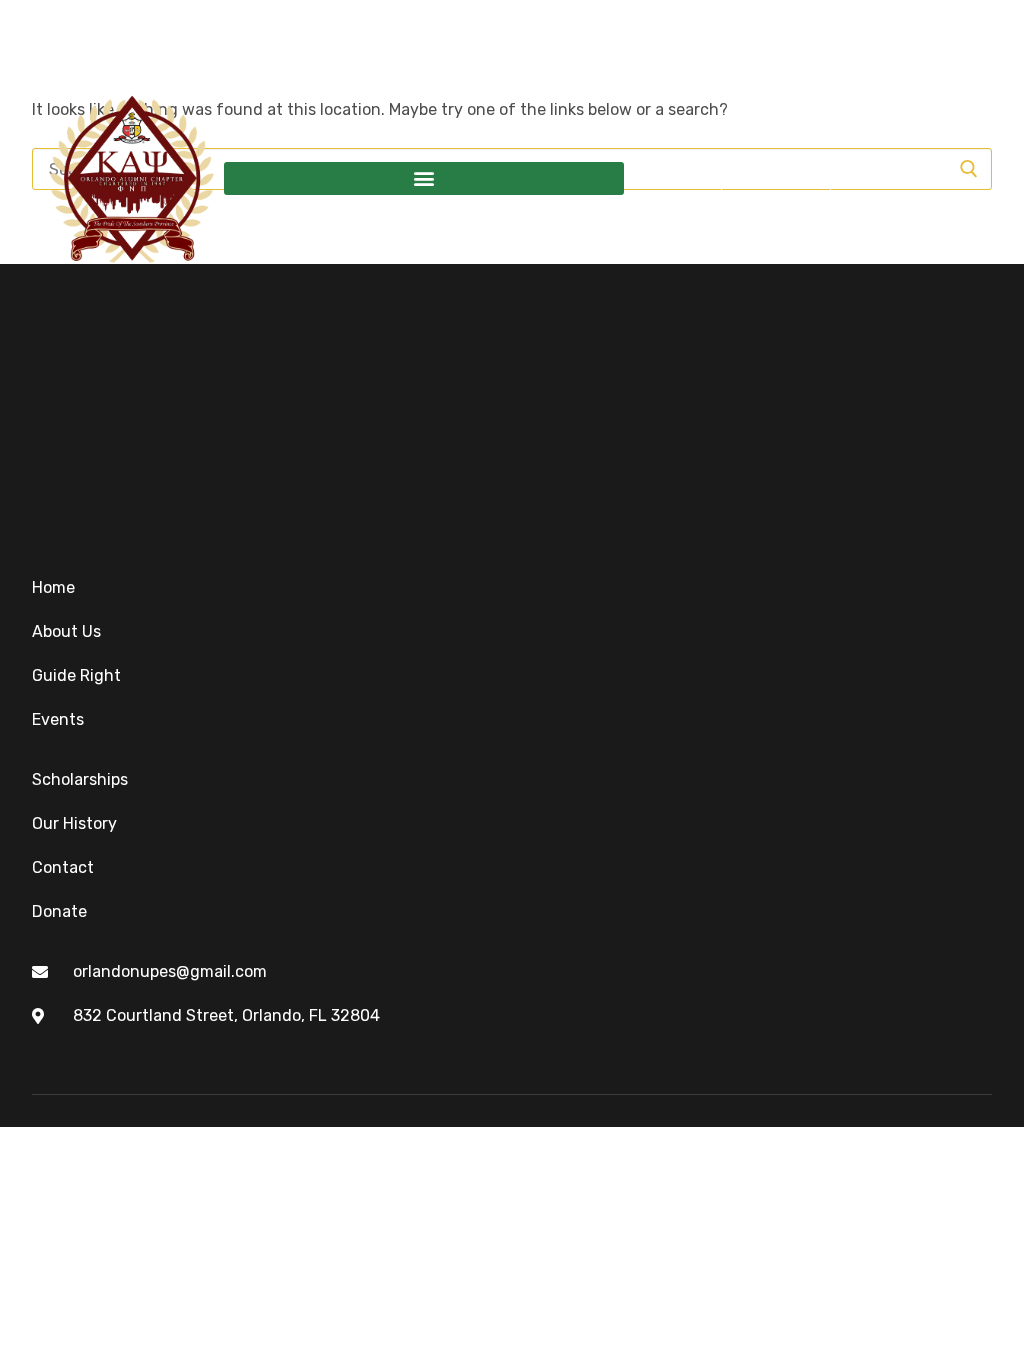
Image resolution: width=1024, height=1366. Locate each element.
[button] (424, 178)
